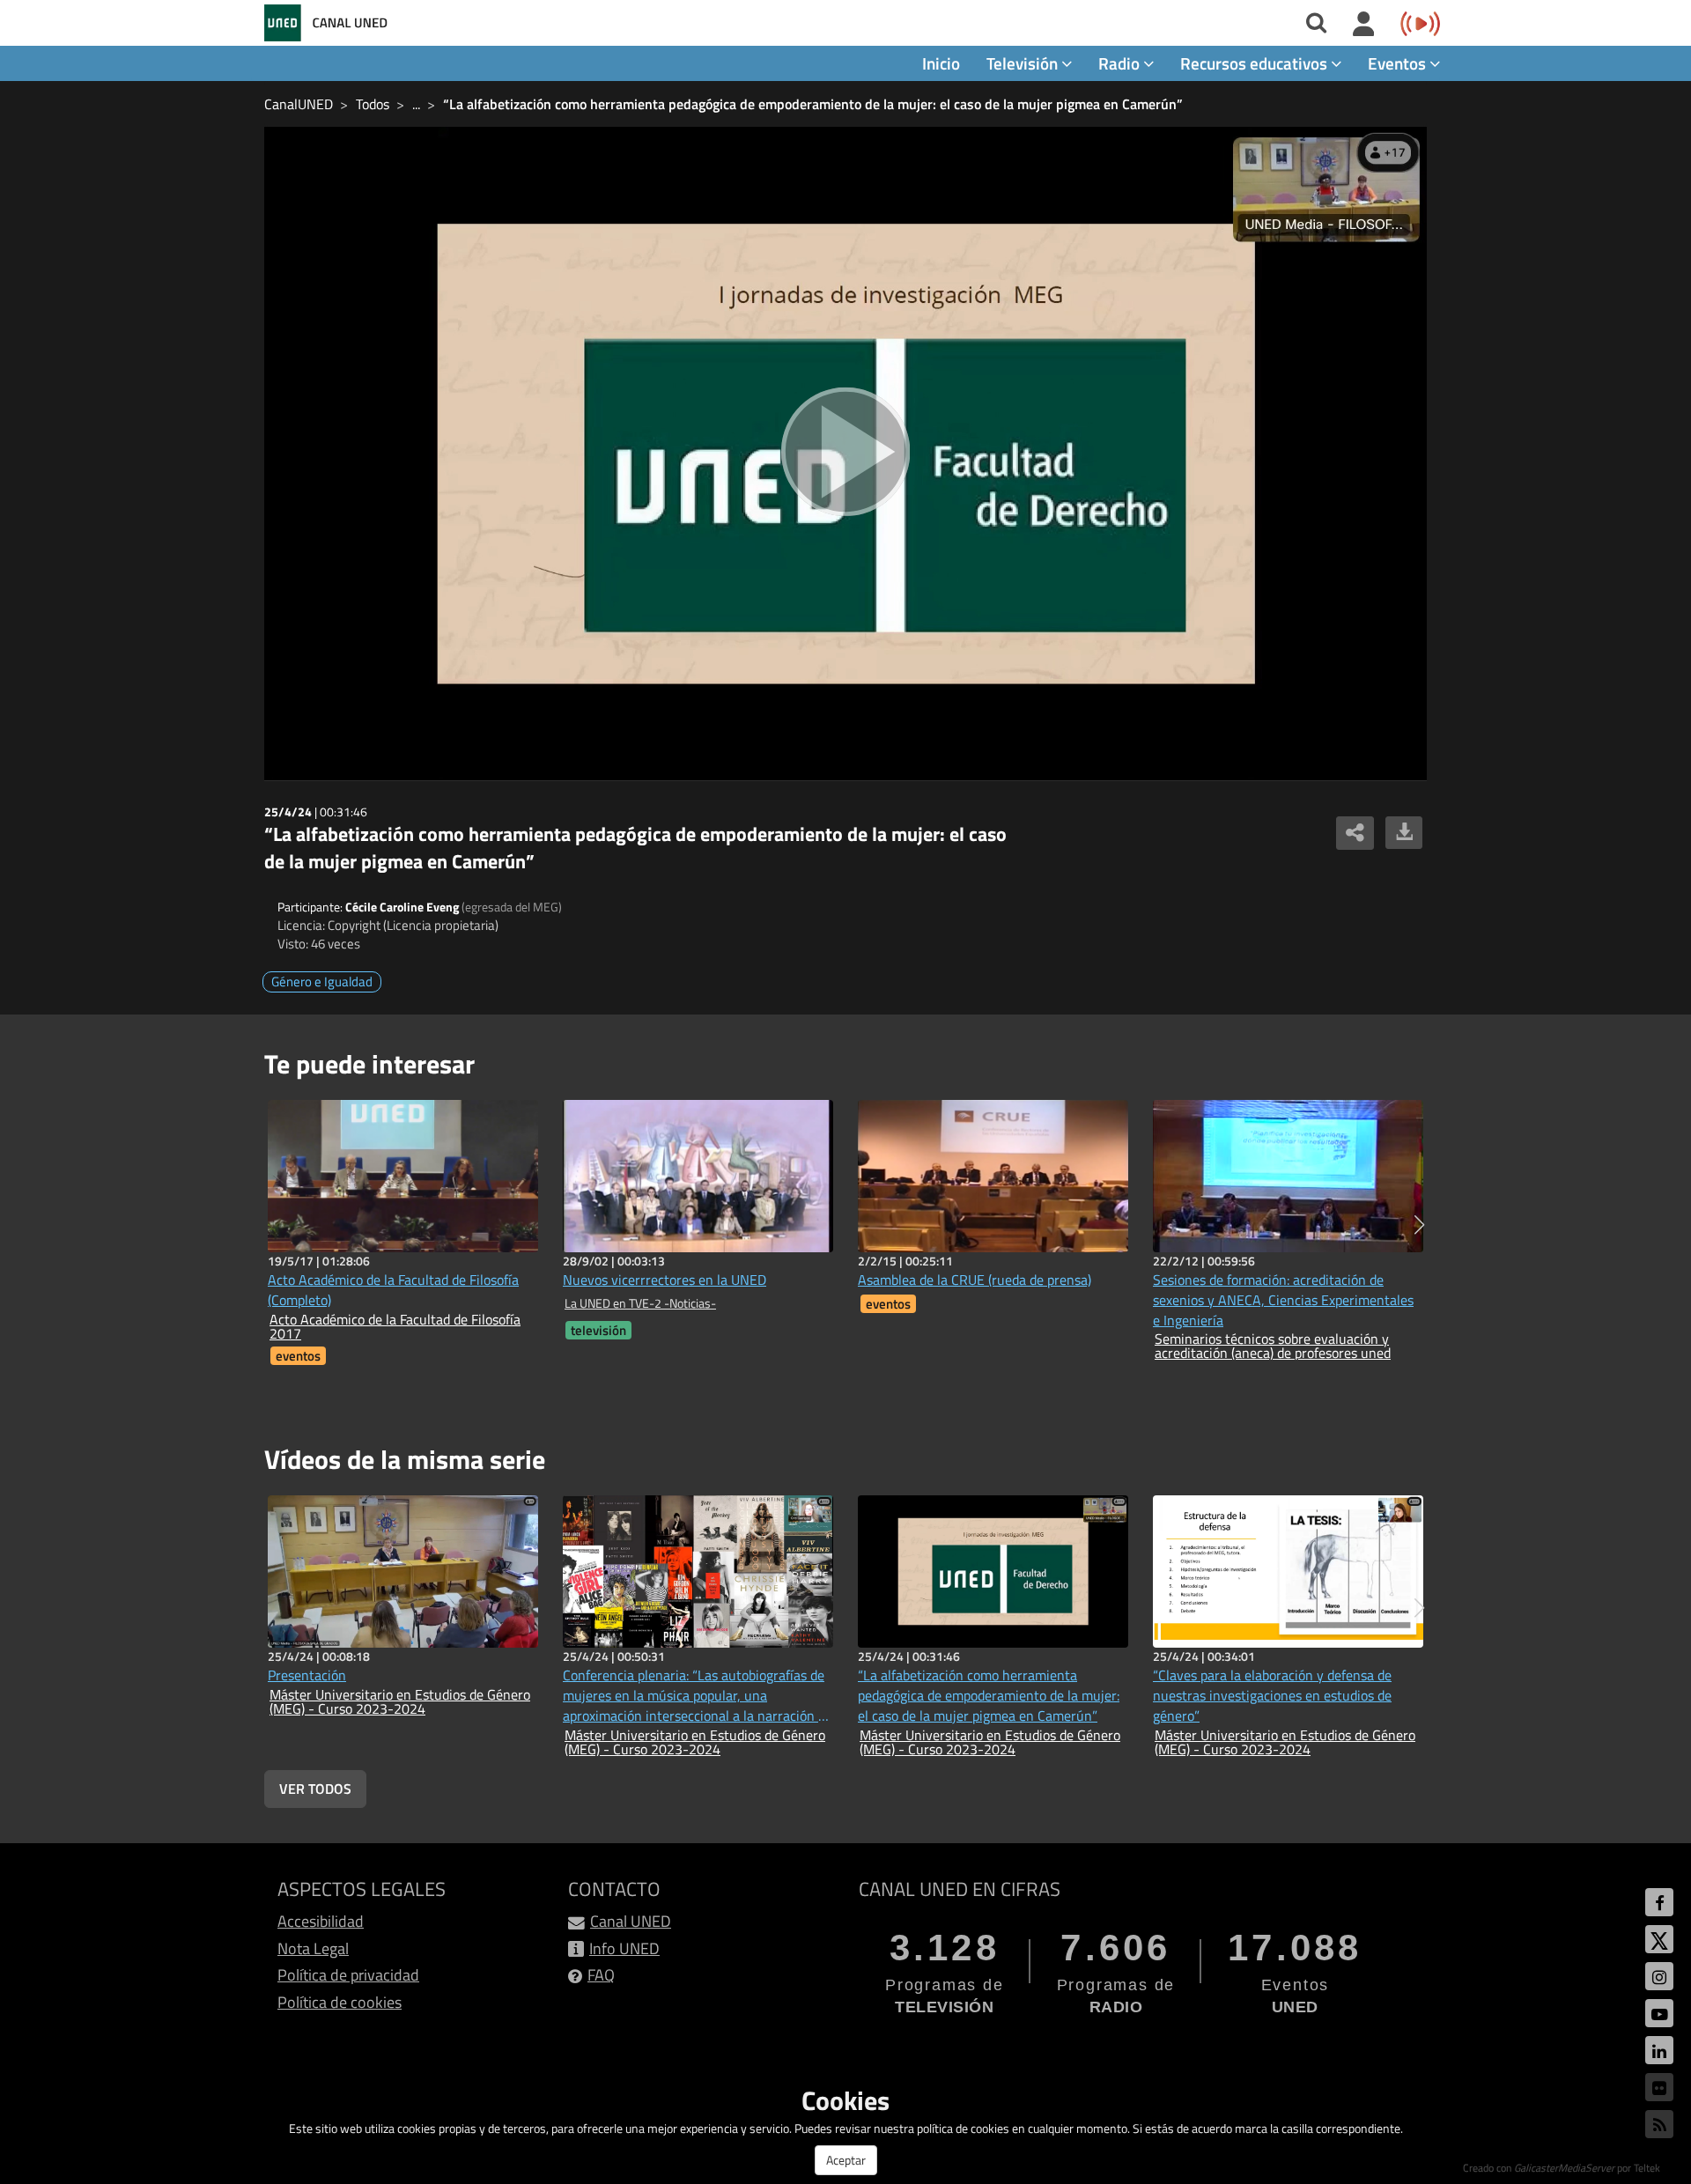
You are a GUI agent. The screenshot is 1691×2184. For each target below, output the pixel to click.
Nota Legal (313, 1948)
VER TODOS (315, 1789)
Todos (373, 104)
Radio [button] (1121, 63)
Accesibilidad (321, 1921)
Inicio (941, 63)
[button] (1419, 1225)
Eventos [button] (1399, 63)
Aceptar (846, 2160)
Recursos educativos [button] (1255, 63)
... (416, 104)
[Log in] (1364, 25)
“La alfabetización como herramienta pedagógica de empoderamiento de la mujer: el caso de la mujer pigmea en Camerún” (813, 104)
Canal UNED (631, 1921)
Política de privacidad (348, 1975)
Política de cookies (340, 2002)
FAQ (601, 1975)
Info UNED (624, 1948)
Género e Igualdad (322, 981)
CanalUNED (299, 104)
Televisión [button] (1024, 63)
